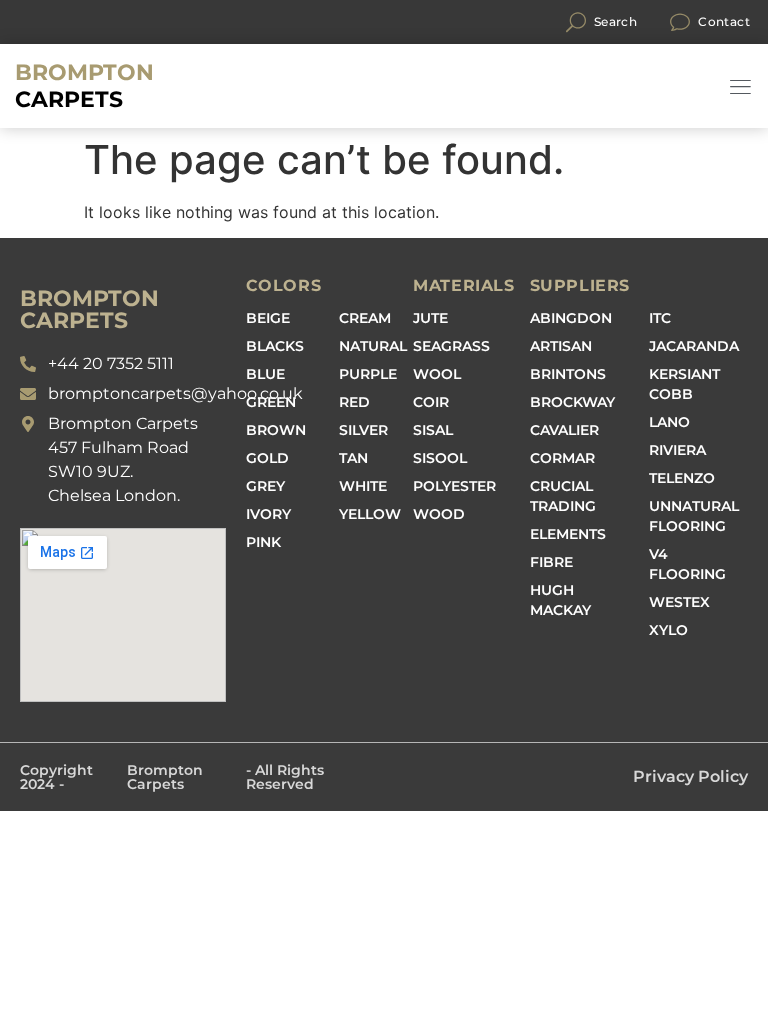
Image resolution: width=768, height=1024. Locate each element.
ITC (660, 318)
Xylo (668, 630)
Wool (437, 374)
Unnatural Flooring (694, 516)
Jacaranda (694, 346)
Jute (430, 318)
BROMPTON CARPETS (89, 309)
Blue (265, 374)
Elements (568, 534)
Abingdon (571, 318)
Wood (439, 514)
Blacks (275, 346)
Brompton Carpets (165, 777)
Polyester (454, 486)
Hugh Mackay (560, 600)
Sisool (440, 458)
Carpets (84, 86)
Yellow (370, 514)
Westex (679, 602)
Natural (373, 346)
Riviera (677, 450)
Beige (268, 318)
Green (271, 402)
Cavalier (564, 430)
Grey (265, 486)
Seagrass (451, 346)
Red (354, 402)
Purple (368, 374)
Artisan (561, 346)
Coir (431, 402)
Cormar (562, 458)
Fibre (551, 562)
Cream (365, 318)
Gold (267, 458)
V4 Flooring (687, 564)
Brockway (572, 402)
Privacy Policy (690, 776)
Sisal (433, 430)
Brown (276, 430)
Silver (363, 430)
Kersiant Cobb (684, 384)
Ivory (268, 514)
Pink (263, 542)
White (363, 486)
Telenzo (682, 478)
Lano (669, 422)
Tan (353, 458)
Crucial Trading (563, 496)
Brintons (568, 374)
